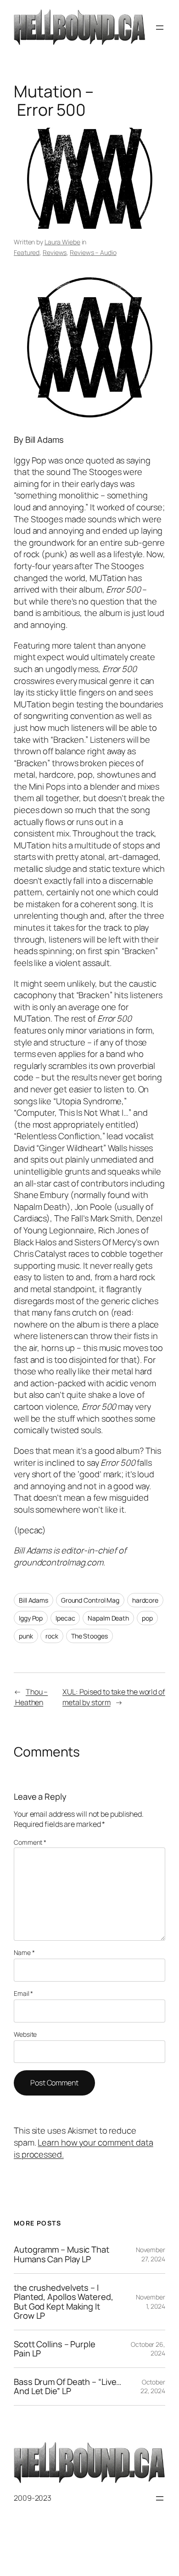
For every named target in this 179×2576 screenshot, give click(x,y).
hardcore (145, 1600)
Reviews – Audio (93, 252)
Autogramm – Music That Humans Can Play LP (62, 2254)
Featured (27, 252)
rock (52, 1636)
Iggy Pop (31, 1618)
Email (23, 1993)
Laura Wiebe (62, 242)
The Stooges (89, 1636)
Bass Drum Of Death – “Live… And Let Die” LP (68, 2387)
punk (26, 1636)
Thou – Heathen (31, 1697)
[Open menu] (160, 28)
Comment (30, 1842)
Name (24, 1952)
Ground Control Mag (90, 1600)
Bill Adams (34, 1600)
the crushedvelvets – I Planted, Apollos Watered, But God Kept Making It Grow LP (64, 2302)
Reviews (55, 252)
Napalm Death (108, 1618)
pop (147, 1618)
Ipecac (65, 1618)
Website (25, 2034)
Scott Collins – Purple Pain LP (55, 2349)
